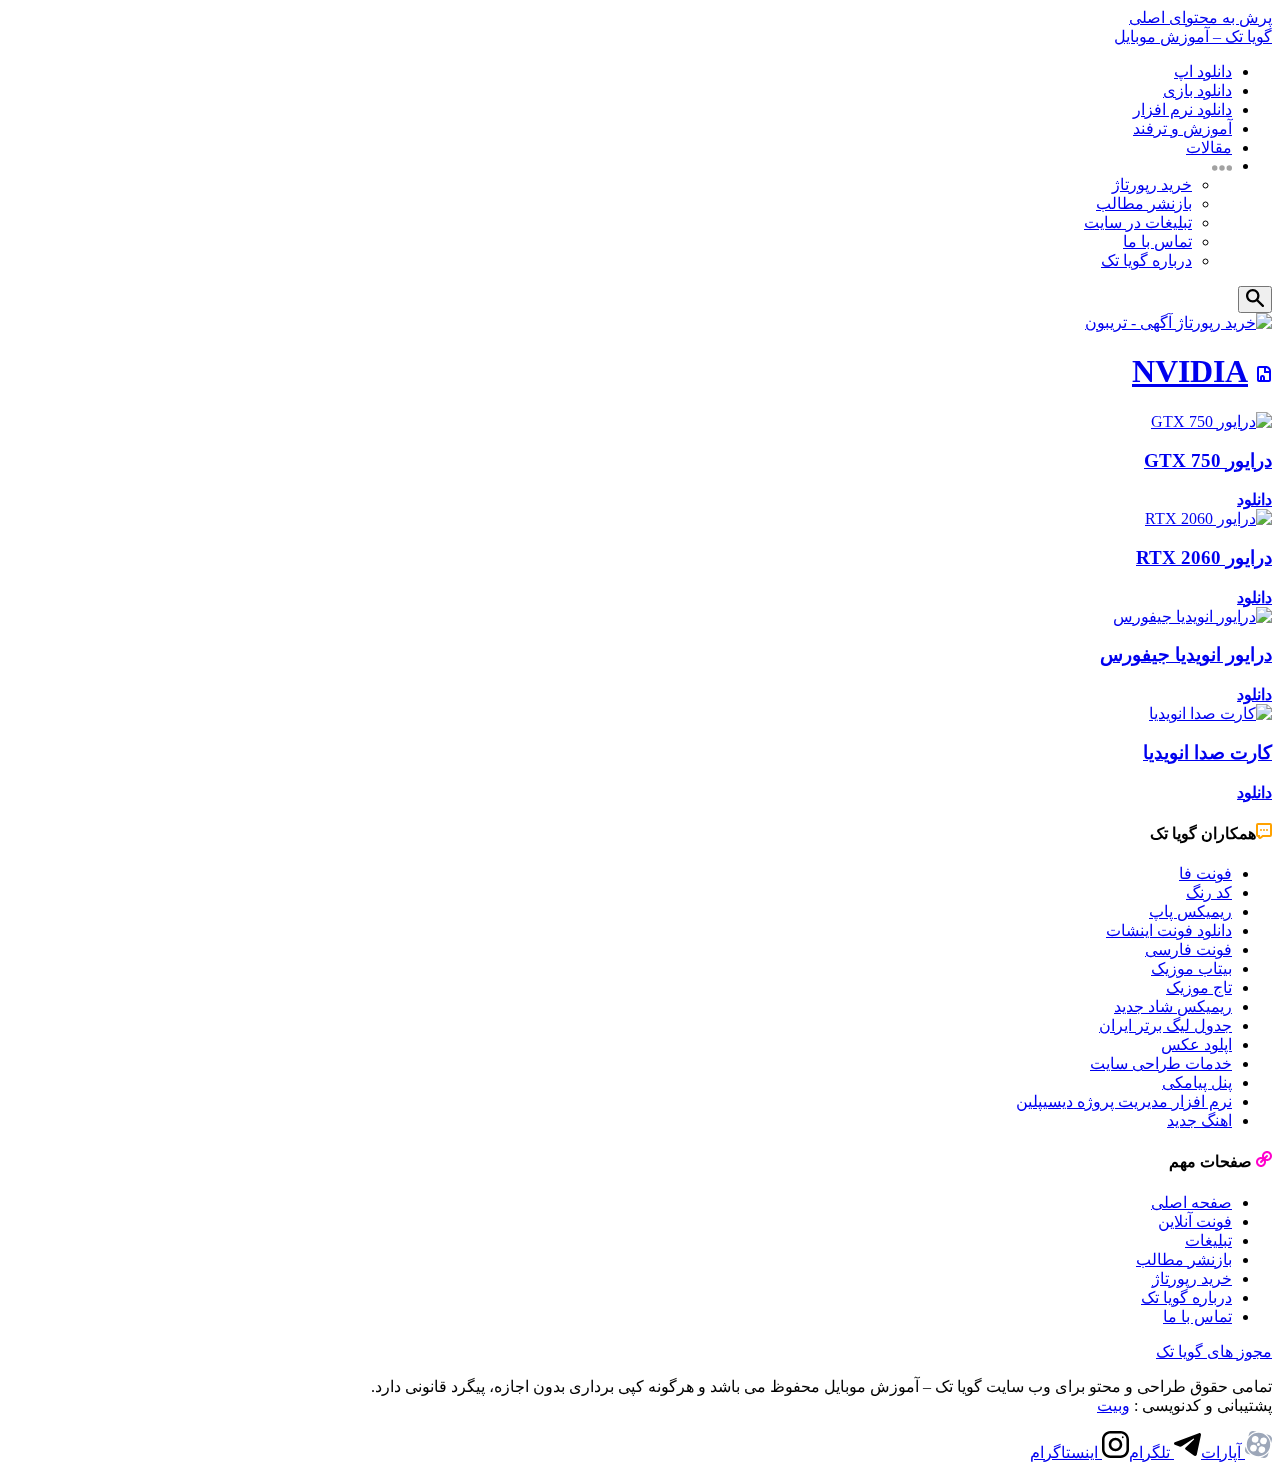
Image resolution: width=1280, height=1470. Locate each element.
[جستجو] (1255, 299)
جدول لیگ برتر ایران (1165, 1025)
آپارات (1223, 1452)
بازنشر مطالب (1144, 203)
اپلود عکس (1196, 1044)
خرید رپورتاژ (1152, 184)
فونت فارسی (1188, 949)
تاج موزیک (1199, 987)
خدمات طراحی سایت (1161, 1063)
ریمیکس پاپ (1190, 911)
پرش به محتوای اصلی (1200, 17)
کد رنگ (1209, 892)
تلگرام (1151, 1452)
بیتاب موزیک (1191, 968)
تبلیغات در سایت (1138, 222)
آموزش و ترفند (1182, 128)
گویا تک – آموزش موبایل (1193, 36)
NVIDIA (1190, 371)
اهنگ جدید (1199, 1120)
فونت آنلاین (1195, 1221)
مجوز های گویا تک (1214, 1351)
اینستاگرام (1066, 1452)
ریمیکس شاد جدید (1173, 1006)
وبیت (1113, 1405)
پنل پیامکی (1197, 1082)
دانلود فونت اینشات (1169, 930)
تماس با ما (1157, 241)
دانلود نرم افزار (1182, 109)
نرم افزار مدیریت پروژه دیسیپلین (1124, 1101)
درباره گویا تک (1146, 260)
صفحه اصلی (1191, 1202)
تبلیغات (1208, 1240)
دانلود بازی (1197, 90)
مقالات (1209, 147)
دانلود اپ (1203, 71)
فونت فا (1205, 873)
